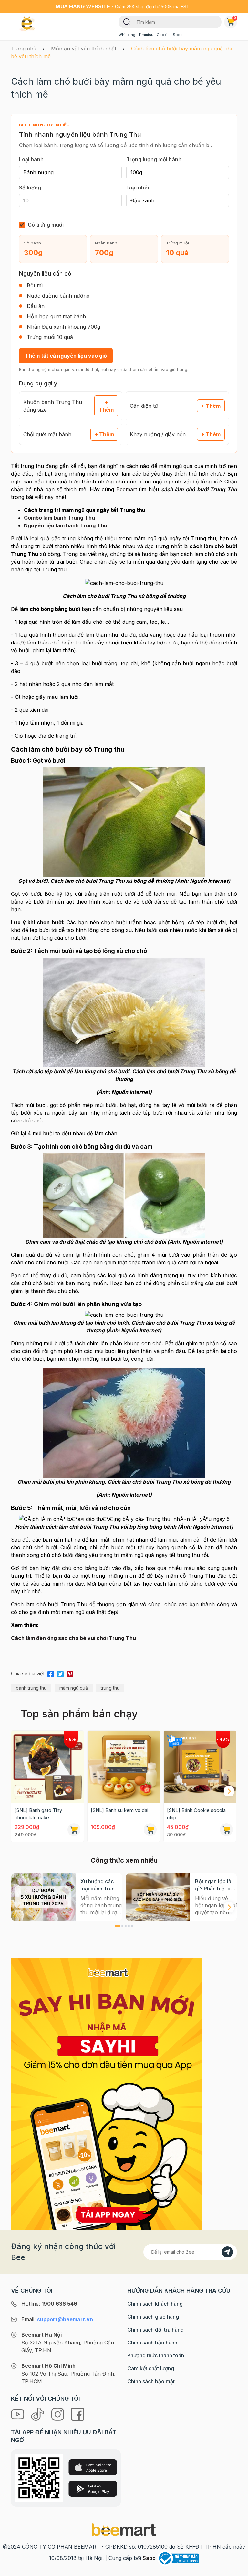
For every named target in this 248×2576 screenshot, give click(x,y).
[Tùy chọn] (226, 1830)
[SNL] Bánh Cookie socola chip (196, 1814)
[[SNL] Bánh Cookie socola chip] (200, 1767)
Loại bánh (31, 159)
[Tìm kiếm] (127, 21)
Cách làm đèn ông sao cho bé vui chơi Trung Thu (73, 1638)
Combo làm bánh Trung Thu (59, 518)
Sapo (149, 2558)
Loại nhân (139, 188)
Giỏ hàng (235, 18)
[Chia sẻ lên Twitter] (60, 1673)
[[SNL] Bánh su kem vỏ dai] (124, 1767)
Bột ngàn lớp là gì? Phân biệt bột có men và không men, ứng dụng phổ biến (216, 1885)
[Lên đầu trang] (236, 2570)
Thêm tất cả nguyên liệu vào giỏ (66, 356)
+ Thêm (106, 406)
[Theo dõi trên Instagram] (58, 2414)
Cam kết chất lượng (151, 2368)
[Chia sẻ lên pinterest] (70, 1673)
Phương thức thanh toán (156, 2355)
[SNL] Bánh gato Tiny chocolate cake (38, 1814)
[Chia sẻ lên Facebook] (51, 1673)
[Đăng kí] (227, 2252)
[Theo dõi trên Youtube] (18, 2414)
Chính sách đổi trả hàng (155, 2330)
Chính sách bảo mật (151, 2381)
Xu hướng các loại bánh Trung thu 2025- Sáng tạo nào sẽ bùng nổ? (100, 1885)
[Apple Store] (93, 2467)
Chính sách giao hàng (153, 2317)
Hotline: (49, 2304)
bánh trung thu (31, 1688)
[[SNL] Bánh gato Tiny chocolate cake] (47, 1767)
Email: (57, 2319)
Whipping (127, 35)
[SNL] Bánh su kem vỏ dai (119, 1810)
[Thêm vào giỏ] (74, 1830)
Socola (179, 35)
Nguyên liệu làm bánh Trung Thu (66, 525)
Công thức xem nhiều (124, 1860)
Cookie (163, 35)
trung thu (110, 1688)
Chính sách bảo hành (152, 2343)
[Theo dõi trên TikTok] (38, 2414)
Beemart (127, 489)
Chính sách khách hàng (155, 2304)
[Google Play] (93, 2489)
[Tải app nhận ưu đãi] (107, 2093)
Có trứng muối (46, 225)
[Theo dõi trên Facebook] (78, 2414)
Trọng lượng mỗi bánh (154, 159)
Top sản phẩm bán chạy (79, 1714)
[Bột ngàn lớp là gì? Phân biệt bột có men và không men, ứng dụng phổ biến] (158, 1897)
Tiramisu (146, 35)
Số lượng (30, 188)
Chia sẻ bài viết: (28, 1674)
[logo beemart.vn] (124, 2529)
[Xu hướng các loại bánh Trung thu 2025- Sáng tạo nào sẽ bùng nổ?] (43, 1897)
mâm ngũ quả (74, 1688)
